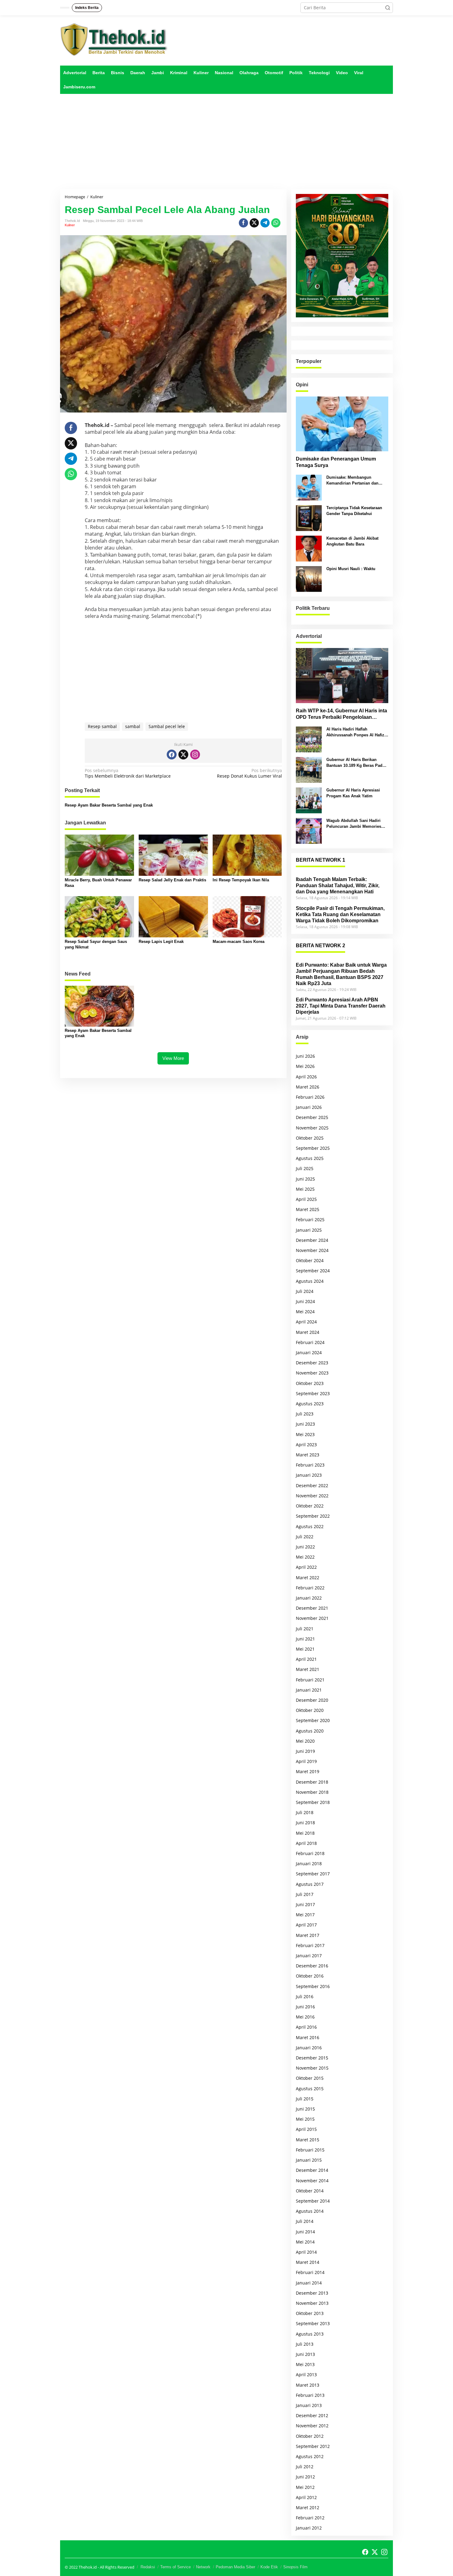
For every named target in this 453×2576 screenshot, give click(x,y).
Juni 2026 (305, 1056)
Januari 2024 (309, 1352)
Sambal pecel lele (167, 726)
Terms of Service (175, 2567)
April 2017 (306, 1925)
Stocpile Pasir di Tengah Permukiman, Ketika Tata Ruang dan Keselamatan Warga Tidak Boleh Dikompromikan (340, 914)
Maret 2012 (308, 2508)
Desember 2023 (312, 1363)
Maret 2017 (308, 1935)
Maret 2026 (308, 1087)
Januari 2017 (309, 1956)
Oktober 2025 (310, 1138)
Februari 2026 (310, 1097)
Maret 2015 (308, 2140)
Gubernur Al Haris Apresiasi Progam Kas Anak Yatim (353, 793)
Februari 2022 (310, 1588)
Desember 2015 (312, 2058)
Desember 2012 (312, 2415)
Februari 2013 (310, 2395)
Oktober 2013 (310, 2313)
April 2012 (306, 2497)
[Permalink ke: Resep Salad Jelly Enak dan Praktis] (173, 855)
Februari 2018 (310, 1853)
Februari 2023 (310, 1465)
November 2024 (312, 1250)
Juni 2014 (305, 2232)
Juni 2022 (305, 1547)
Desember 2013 (312, 2293)
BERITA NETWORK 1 (320, 860)
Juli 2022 (305, 1537)
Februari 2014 (310, 2272)
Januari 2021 (309, 1690)
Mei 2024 (305, 1312)
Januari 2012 (309, 2528)
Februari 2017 (310, 1945)
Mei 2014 (305, 2242)
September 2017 (313, 1874)
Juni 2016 (305, 2007)
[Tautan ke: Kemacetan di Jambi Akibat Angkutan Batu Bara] (309, 548)
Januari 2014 (309, 2283)
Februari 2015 (310, 2150)
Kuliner (70, 225)
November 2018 (312, 1792)
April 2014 (306, 2252)
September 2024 (313, 1271)
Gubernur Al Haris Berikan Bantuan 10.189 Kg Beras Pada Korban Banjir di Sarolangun (355, 763)
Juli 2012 (305, 2467)
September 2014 (313, 2201)
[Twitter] (183, 755)
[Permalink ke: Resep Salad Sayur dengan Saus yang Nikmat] (99, 916)
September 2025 (313, 1148)
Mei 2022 (305, 1557)
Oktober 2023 (310, 1383)
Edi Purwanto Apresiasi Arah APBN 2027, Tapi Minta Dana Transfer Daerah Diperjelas (341, 1006)
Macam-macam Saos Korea (239, 942)
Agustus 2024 (310, 1281)
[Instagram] (195, 755)
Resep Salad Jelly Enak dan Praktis (172, 880)
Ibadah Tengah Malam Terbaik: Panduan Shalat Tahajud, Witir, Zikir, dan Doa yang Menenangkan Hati (338, 885)
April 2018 (306, 1843)
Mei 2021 (305, 1649)
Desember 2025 (312, 1117)
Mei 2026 (305, 1066)
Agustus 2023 (310, 1404)
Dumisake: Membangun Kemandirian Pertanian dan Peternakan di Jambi (352, 480)
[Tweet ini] (254, 223)
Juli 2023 (305, 1414)
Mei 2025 (305, 1189)
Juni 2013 (305, 2354)
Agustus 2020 (310, 1731)
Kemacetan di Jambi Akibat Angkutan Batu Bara (352, 541)
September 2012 (313, 2446)
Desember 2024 (312, 1240)
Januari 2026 (309, 1107)
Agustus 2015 (310, 2089)
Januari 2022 (309, 1598)
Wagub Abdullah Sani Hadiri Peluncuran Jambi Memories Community (354, 824)
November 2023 (312, 1373)
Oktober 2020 (310, 1710)
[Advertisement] (226, 142)
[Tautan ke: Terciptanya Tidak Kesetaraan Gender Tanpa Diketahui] (309, 518)
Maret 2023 (308, 1455)
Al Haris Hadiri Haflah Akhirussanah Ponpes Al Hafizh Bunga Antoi (357, 732)
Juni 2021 (305, 1639)
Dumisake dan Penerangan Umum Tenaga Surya (336, 462)
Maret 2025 (308, 1209)
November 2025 (312, 1128)
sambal (133, 726)
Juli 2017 (305, 1894)
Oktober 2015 (310, 2078)
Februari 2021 (310, 1680)
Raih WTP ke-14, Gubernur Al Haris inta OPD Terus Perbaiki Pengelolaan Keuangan (341, 714)
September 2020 (313, 1720)
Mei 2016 (305, 2017)
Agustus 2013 (310, 2334)
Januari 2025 (309, 1230)
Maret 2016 (308, 2037)
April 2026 (306, 1077)
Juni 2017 (305, 1904)
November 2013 (312, 2303)
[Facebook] (172, 755)
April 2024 (306, 1322)
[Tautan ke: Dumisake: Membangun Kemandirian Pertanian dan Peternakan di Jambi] (309, 487)
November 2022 (312, 1496)
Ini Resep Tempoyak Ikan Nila (241, 880)
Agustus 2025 (310, 1158)
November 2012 (312, 2426)
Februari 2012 (310, 2518)
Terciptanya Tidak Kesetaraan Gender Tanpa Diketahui (354, 511)
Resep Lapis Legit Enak (161, 942)
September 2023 (313, 1393)
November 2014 (312, 2181)
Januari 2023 (309, 1475)
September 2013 (313, 2323)
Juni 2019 (305, 1751)
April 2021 (306, 1659)
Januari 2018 (309, 1864)
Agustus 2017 (310, 1884)
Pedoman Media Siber (235, 2567)
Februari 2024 (310, 1342)
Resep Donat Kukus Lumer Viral (249, 773)
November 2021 (312, 1618)
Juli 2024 (305, 1291)
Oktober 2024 (310, 1260)
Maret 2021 (308, 1669)
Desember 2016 (312, 1966)
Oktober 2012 (310, 2436)
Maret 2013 (308, 2385)
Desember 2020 (312, 1700)
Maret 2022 (308, 1578)
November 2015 (312, 2068)
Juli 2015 (305, 2099)
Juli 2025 (305, 1168)
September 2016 (313, 1986)
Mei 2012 (305, 2487)
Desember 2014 (312, 2170)
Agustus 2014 (310, 2211)
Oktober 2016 (310, 1976)
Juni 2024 (305, 1301)
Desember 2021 (312, 1608)
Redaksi (148, 2567)
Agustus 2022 (310, 1526)
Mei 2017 (305, 1915)
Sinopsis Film (295, 2567)
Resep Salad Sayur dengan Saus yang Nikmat (96, 944)
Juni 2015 (305, 2109)
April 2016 (306, 2027)
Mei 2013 (305, 2364)
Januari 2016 (309, 2048)
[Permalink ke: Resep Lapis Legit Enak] (173, 916)
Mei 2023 (305, 1434)
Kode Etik (269, 2567)
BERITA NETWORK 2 (320, 946)
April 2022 (306, 1567)
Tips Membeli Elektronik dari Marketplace (128, 773)
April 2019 (306, 1761)
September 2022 (313, 1516)
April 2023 (306, 1445)
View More (173, 1058)
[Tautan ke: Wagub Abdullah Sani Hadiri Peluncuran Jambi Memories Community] (309, 830)
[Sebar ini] (243, 223)
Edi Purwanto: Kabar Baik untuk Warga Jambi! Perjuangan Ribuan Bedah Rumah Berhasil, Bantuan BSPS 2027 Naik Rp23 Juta (341, 974)
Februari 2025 (310, 1220)
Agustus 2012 (310, 2456)
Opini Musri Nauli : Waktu (351, 569)
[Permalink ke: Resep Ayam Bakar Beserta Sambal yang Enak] (99, 1006)
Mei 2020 (305, 1741)
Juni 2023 (305, 1424)
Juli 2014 (305, 2221)
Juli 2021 (305, 1629)
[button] (388, 8)
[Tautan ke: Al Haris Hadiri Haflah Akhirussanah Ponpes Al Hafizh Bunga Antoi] (309, 739)
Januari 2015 (309, 2160)
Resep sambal (102, 726)
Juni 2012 (305, 2477)
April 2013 (306, 2375)
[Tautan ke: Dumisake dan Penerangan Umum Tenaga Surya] (342, 424)
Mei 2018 (305, 1833)
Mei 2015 (305, 2119)
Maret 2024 (308, 1332)
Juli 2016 (305, 1996)
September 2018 (313, 1802)
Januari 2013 (309, 2405)
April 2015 (306, 2129)
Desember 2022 (312, 1485)
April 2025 (306, 1199)
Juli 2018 (305, 1812)
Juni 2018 (305, 1823)
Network (203, 2567)
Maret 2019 (308, 1771)
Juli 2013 (305, 2344)
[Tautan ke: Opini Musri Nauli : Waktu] (309, 579)
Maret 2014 (308, 2262)
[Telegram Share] (265, 223)
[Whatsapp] (276, 223)
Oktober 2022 (310, 1506)
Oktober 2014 (310, 2191)
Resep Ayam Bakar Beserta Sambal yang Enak (109, 805)
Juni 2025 (305, 1179)
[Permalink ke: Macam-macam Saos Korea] (247, 916)
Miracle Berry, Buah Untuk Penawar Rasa (98, 883)
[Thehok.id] (114, 39)
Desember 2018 (312, 1782)
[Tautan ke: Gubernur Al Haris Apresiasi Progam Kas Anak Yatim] (309, 800)
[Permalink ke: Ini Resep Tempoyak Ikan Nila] (247, 855)
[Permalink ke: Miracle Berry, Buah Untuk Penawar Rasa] (99, 855)
